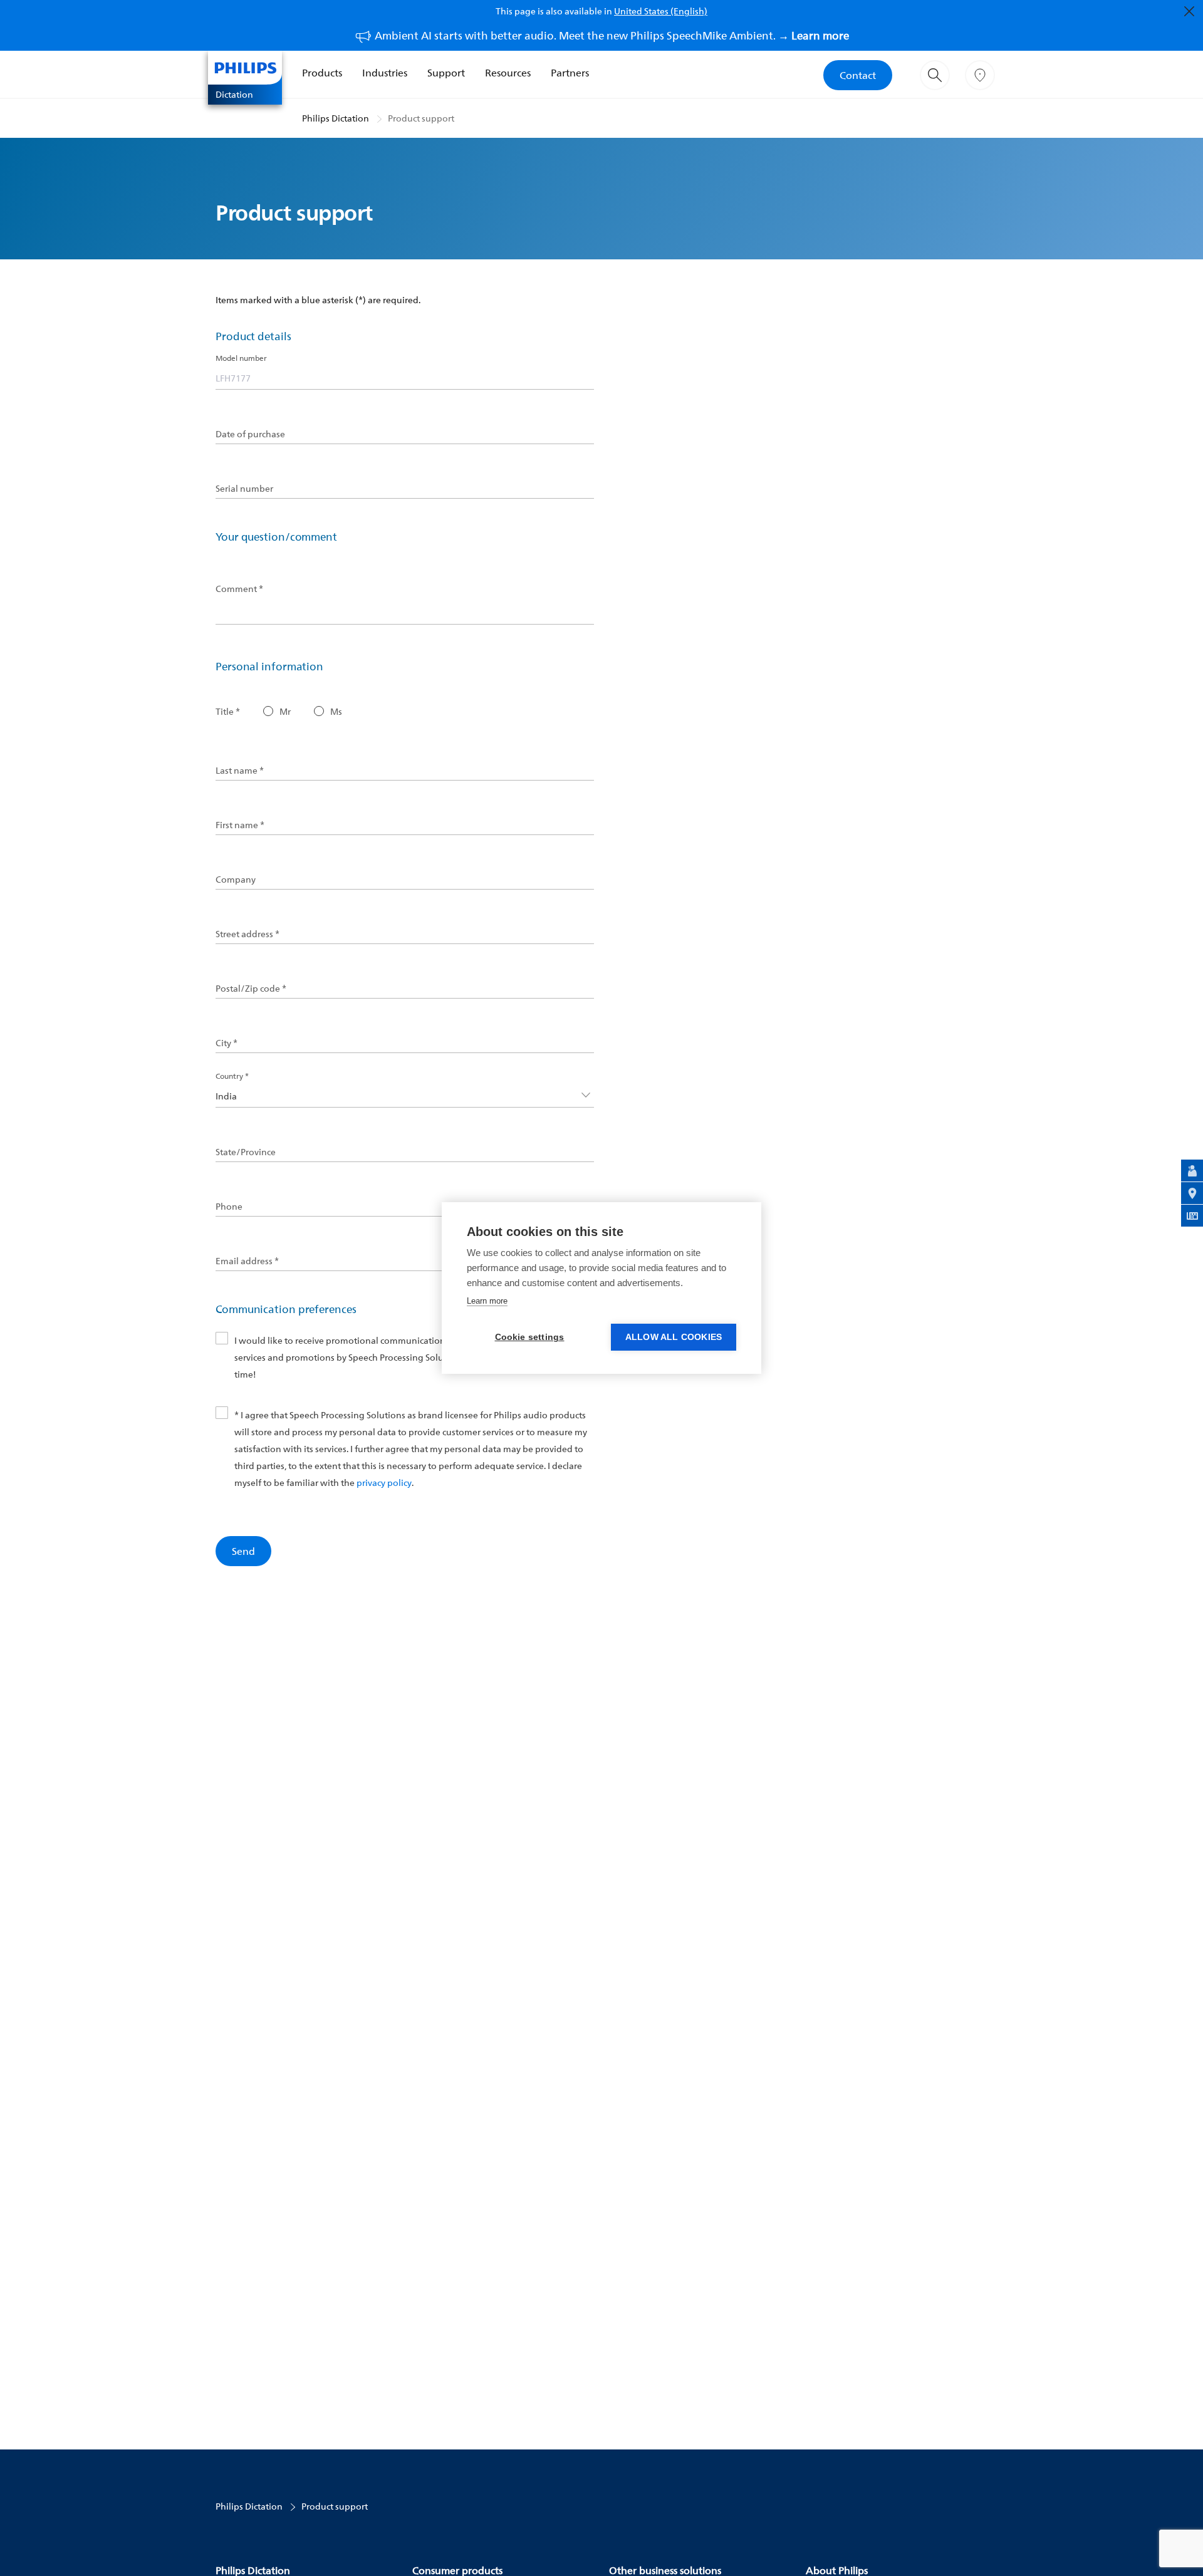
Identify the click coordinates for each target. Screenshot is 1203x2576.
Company (236, 880)
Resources (508, 73)
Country (232, 1076)
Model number (241, 358)
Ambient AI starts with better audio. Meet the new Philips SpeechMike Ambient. (612, 35)
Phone (229, 1207)
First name (240, 825)
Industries (385, 73)
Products (322, 73)
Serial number (244, 489)
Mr (285, 712)
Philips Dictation (336, 118)
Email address (247, 1261)
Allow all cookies (674, 1337)
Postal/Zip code (251, 989)
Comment (239, 589)
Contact (858, 75)
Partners (570, 73)
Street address (247, 934)
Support (446, 73)
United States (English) (661, 11)
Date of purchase (250, 434)
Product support (421, 118)
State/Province (246, 1152)
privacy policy (384, 1483)
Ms (336, 712)
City (227, 1043)
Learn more (487, 1301)
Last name (240, 771)
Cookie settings (530, 1337)
